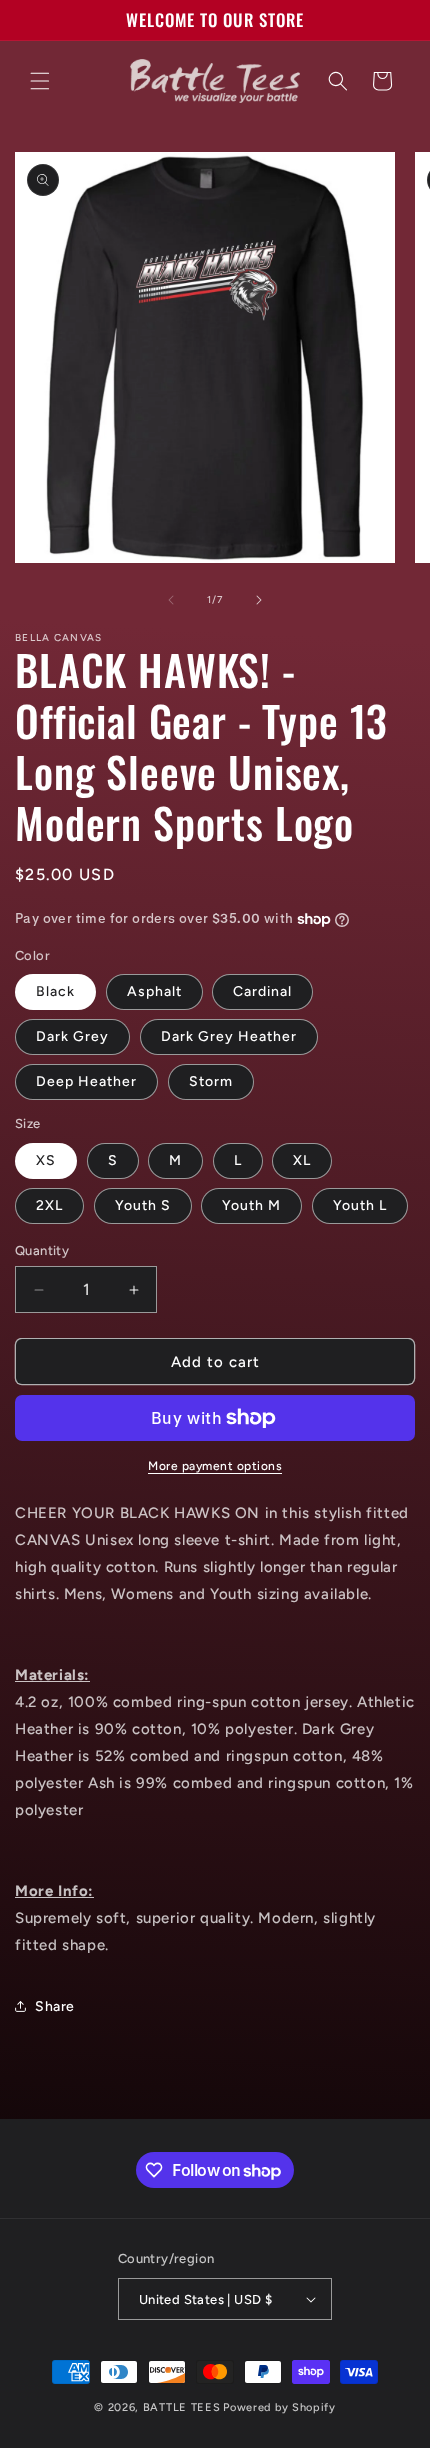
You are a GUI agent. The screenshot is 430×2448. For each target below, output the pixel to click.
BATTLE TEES (182, 2407)
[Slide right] (259, 600)
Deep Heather (86, 1081)
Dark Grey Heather (229, 1036)
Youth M (251, 1205)
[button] (40, 81)
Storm (211, 1081)
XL (302, 1160)
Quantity (42, 1250)
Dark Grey (72, 1036)
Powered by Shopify (279, 2407)
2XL (49, 1205)
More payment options (215, 1466)
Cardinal (262, 991)
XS (46, 1160)
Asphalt (154, 991)
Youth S (143, 1205)
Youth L (360, 1205)
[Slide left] (171, 600)
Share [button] (55, 2006)
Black (55, 991)
